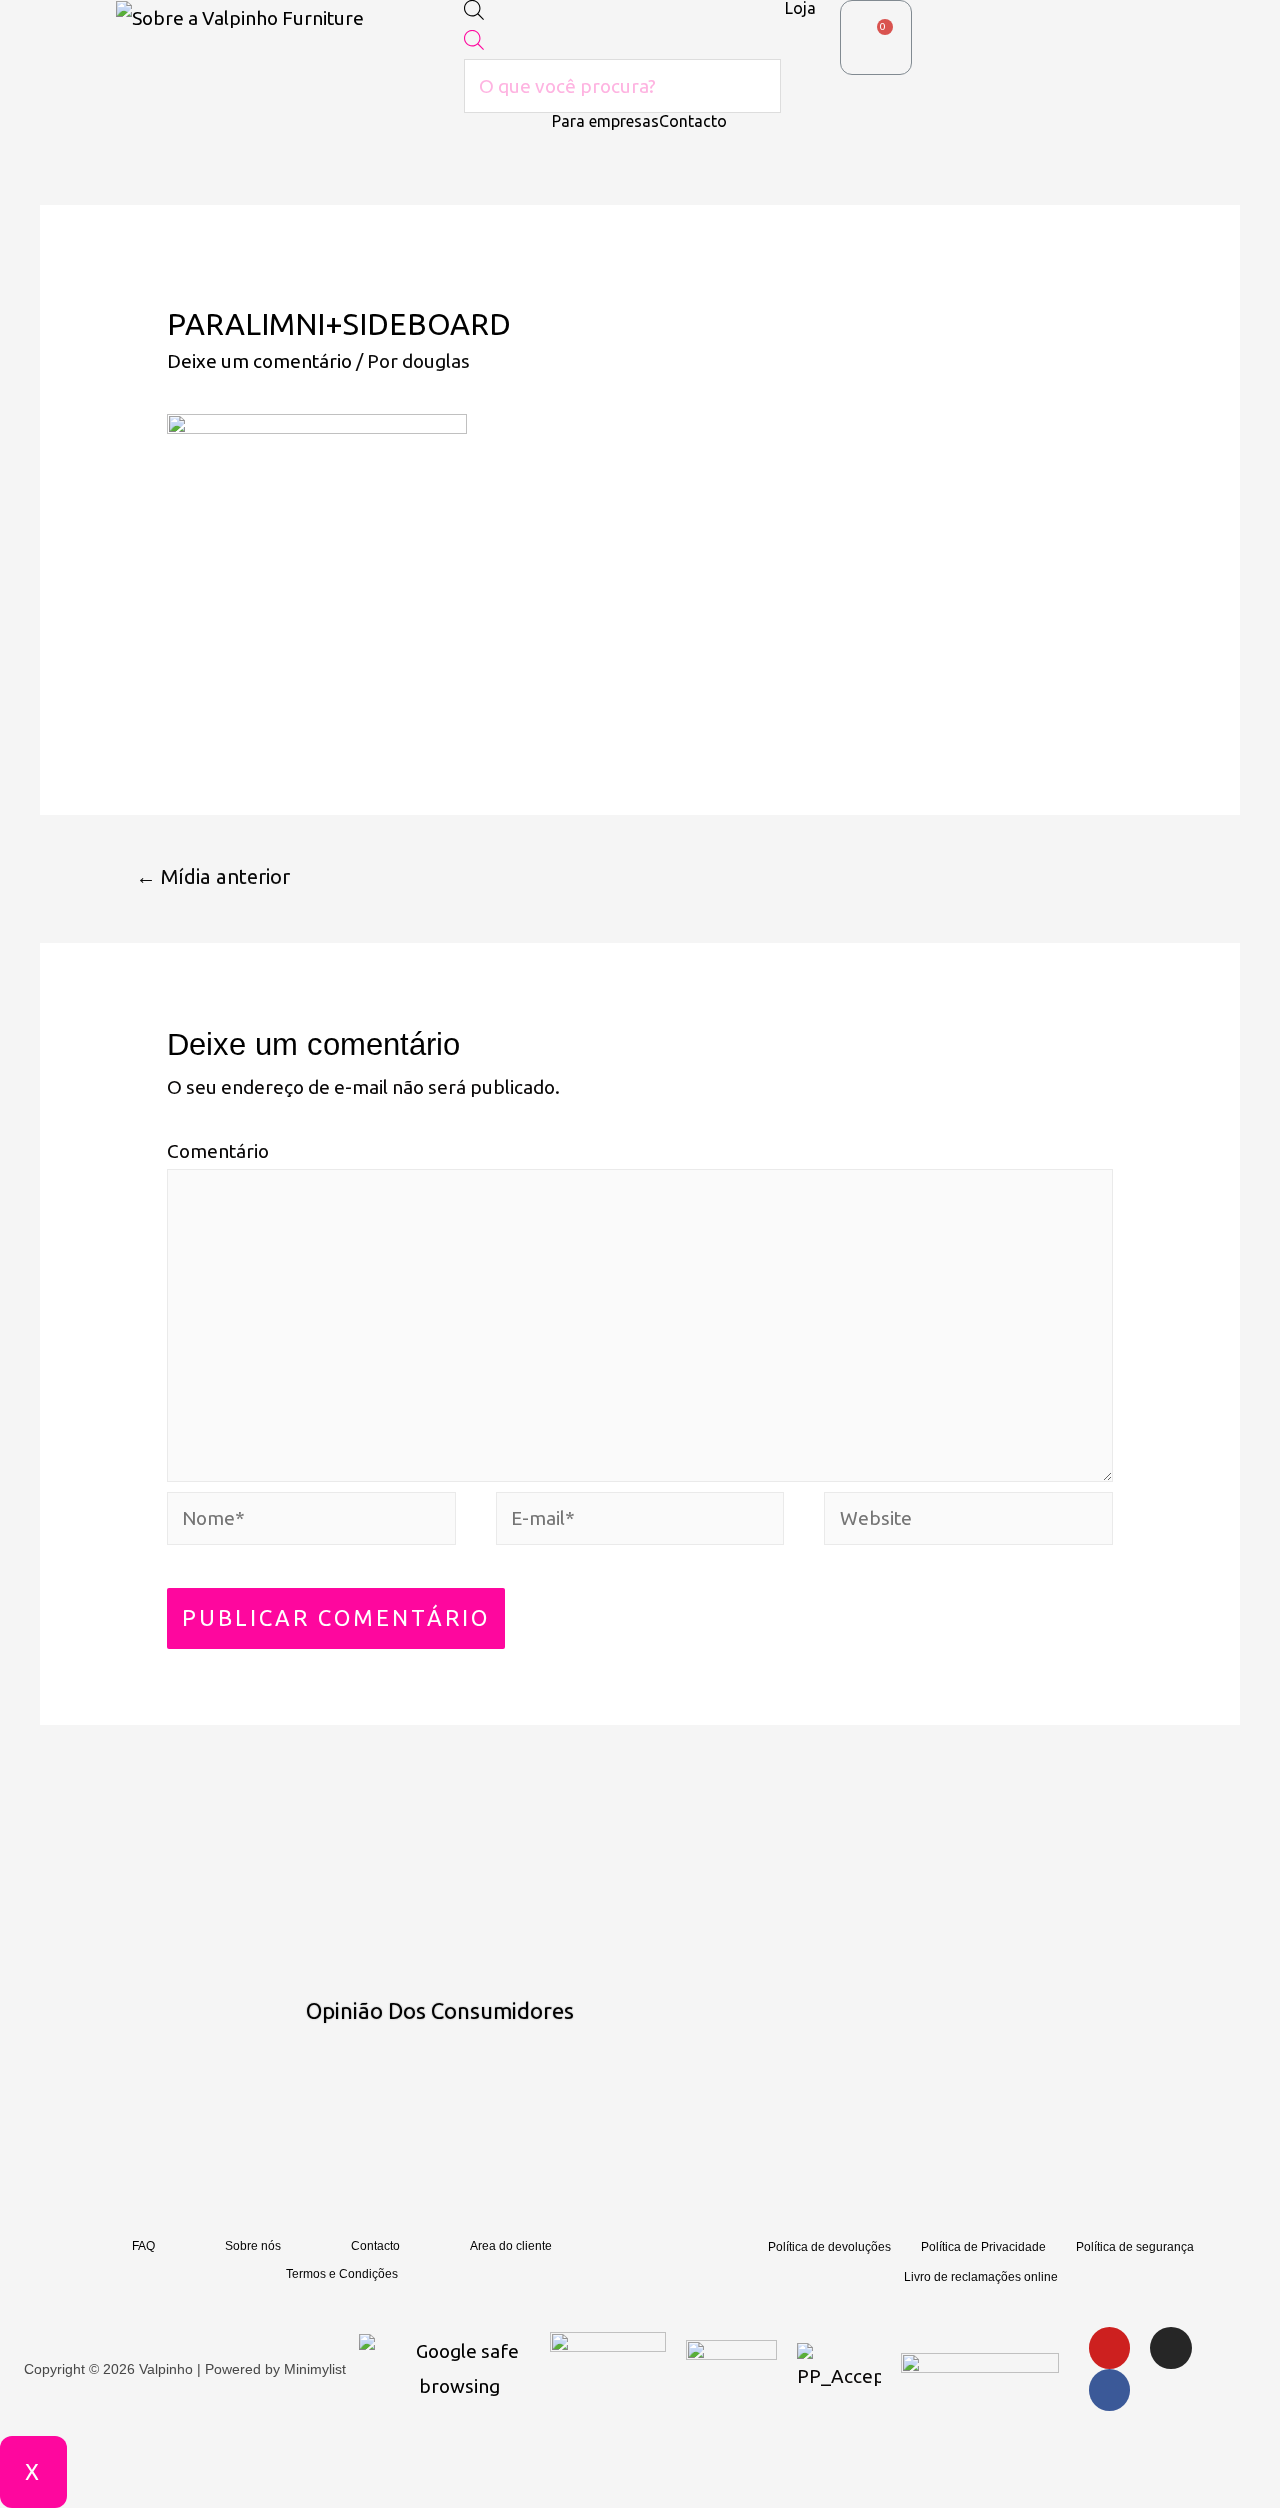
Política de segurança (1135, 2247)
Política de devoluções (829, 2247)
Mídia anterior (213, 876)
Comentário (218, 1151)
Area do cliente (511, 2246)
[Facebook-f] (1110, 2390)
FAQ (143, 2246)
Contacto (693, 121)
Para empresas (605, 121)
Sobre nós (253, 2246)
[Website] (968, 1521)
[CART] (876, 37)
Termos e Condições (342, 2274)
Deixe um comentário (259, 361)
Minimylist (315, 2369)
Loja (800, 8)
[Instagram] (1171, 2348)
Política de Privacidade (983, 2247)
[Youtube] (1110, 2348)
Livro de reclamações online (981, 2277)
